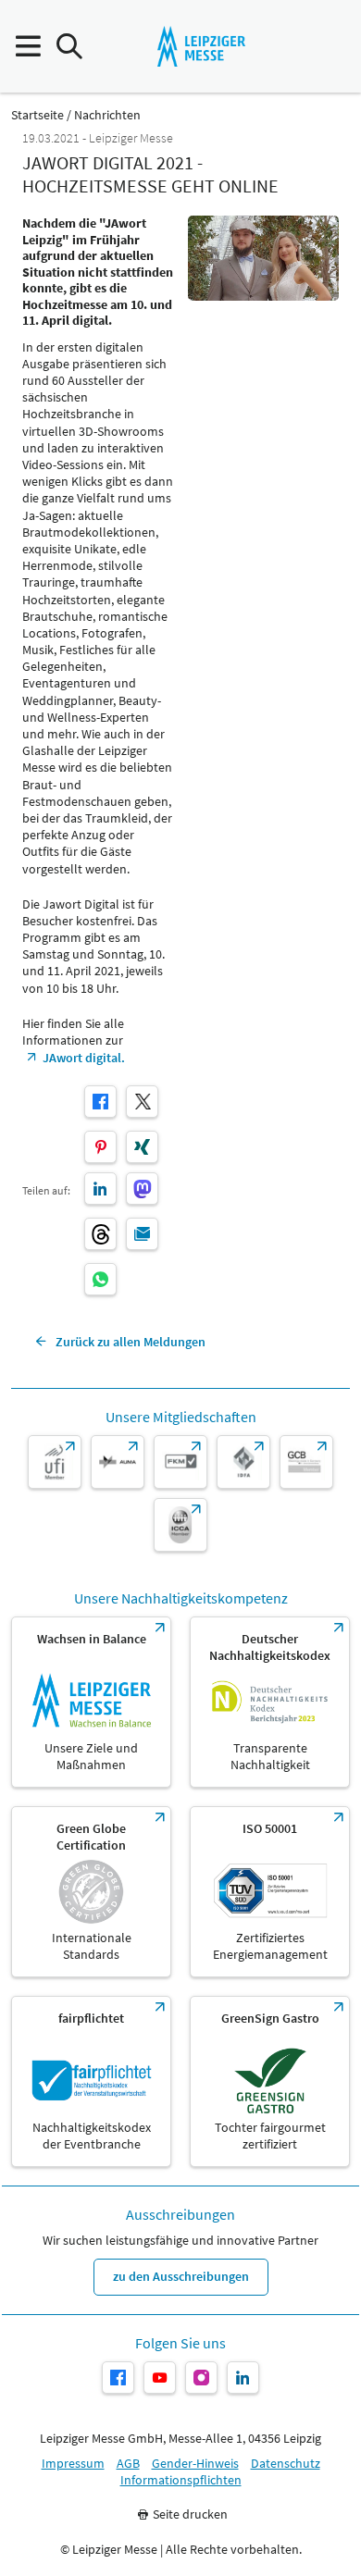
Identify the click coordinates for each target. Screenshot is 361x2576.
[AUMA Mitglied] (118, 1462)
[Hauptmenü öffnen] (27, 47)
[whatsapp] (100, 1279)
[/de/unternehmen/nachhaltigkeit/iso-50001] (270, 1892)
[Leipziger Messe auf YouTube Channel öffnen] (160, 2378)
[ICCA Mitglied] (180, 1525)
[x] (142, 1102)
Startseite (37, 115)
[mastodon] (142, 1189)
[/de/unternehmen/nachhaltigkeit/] (91, 1702)
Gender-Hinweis (195, 2464)
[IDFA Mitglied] (243, 1462)
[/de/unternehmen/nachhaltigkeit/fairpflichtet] (91, 2081)
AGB (128, 2464)
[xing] (142, 1147)
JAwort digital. (84, 1058)
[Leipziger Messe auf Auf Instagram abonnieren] (201, 2378)
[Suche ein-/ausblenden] (69, 47)
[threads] (100, 1234)
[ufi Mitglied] (55, 1462)
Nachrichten (107, 115)
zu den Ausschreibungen (181, 2276)
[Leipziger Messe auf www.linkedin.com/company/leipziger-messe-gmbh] (243, 2378)
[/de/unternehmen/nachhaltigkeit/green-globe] (91, 1892)
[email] (142, 1234)
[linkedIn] (100, 1189)
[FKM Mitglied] (180, 1462)
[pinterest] (100, 1147)
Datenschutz (286, 2464)
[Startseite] (201, 46)
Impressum (73, 2464)
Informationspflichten (181, 2480)
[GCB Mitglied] (306, 1462)
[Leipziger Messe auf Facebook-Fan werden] (118, 2378)
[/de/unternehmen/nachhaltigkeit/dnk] (270, 1702)
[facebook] (100, 1102)
